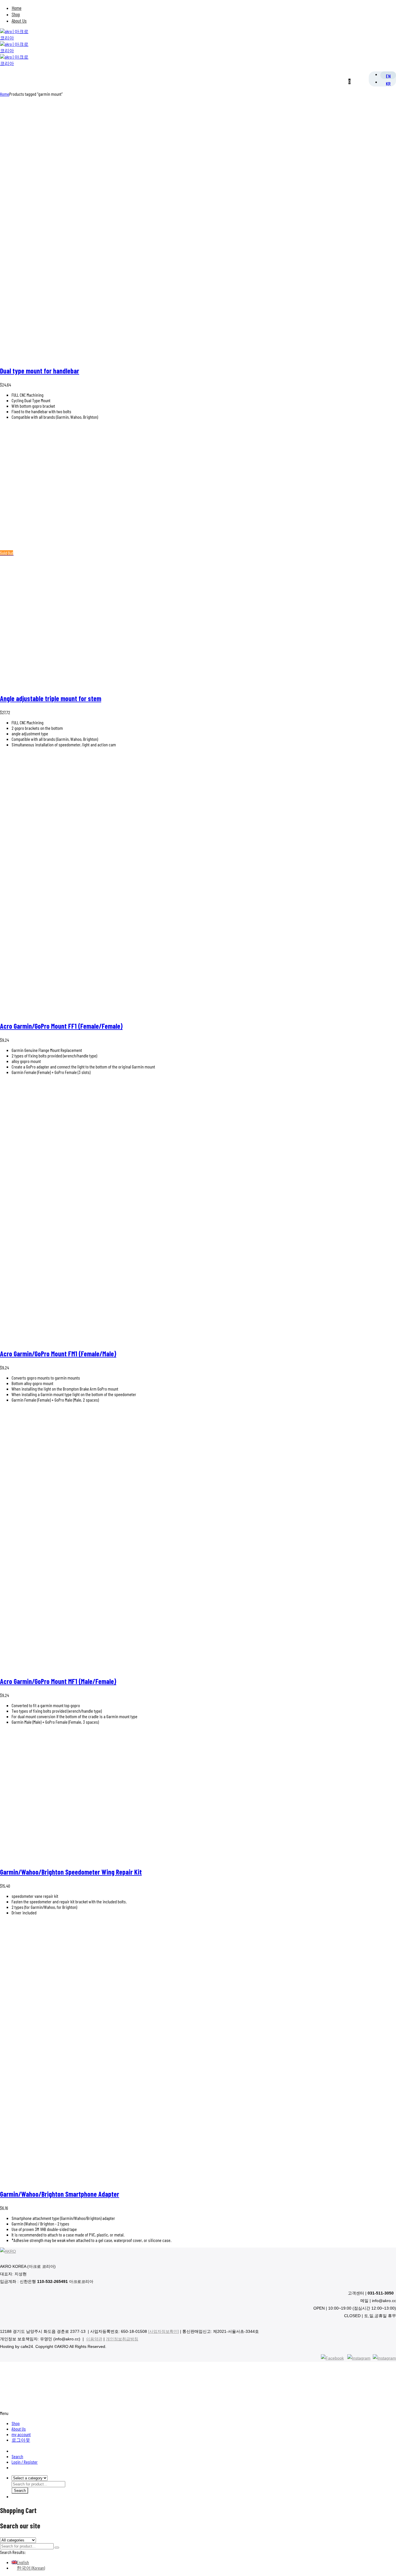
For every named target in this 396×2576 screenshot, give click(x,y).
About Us (19, 21)
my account (21, 2434)
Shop (16, 14)
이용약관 (94, 2339)
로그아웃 (21, 2440)
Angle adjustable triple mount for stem (51, 698)
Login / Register (25, 2462)
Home (17, 8)
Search (17, 2456)
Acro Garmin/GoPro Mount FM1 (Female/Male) (58, 1354)
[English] (388, 76)
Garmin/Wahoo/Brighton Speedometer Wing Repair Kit (71, 1872)
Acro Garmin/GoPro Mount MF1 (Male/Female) (58, 1681)
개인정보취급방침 (122, 2339)
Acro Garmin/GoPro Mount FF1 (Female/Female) (61, 1026)
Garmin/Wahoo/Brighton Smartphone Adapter (60, 2194)
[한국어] (388, 83)
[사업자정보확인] (164, 2331)
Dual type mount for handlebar (40, 371)
